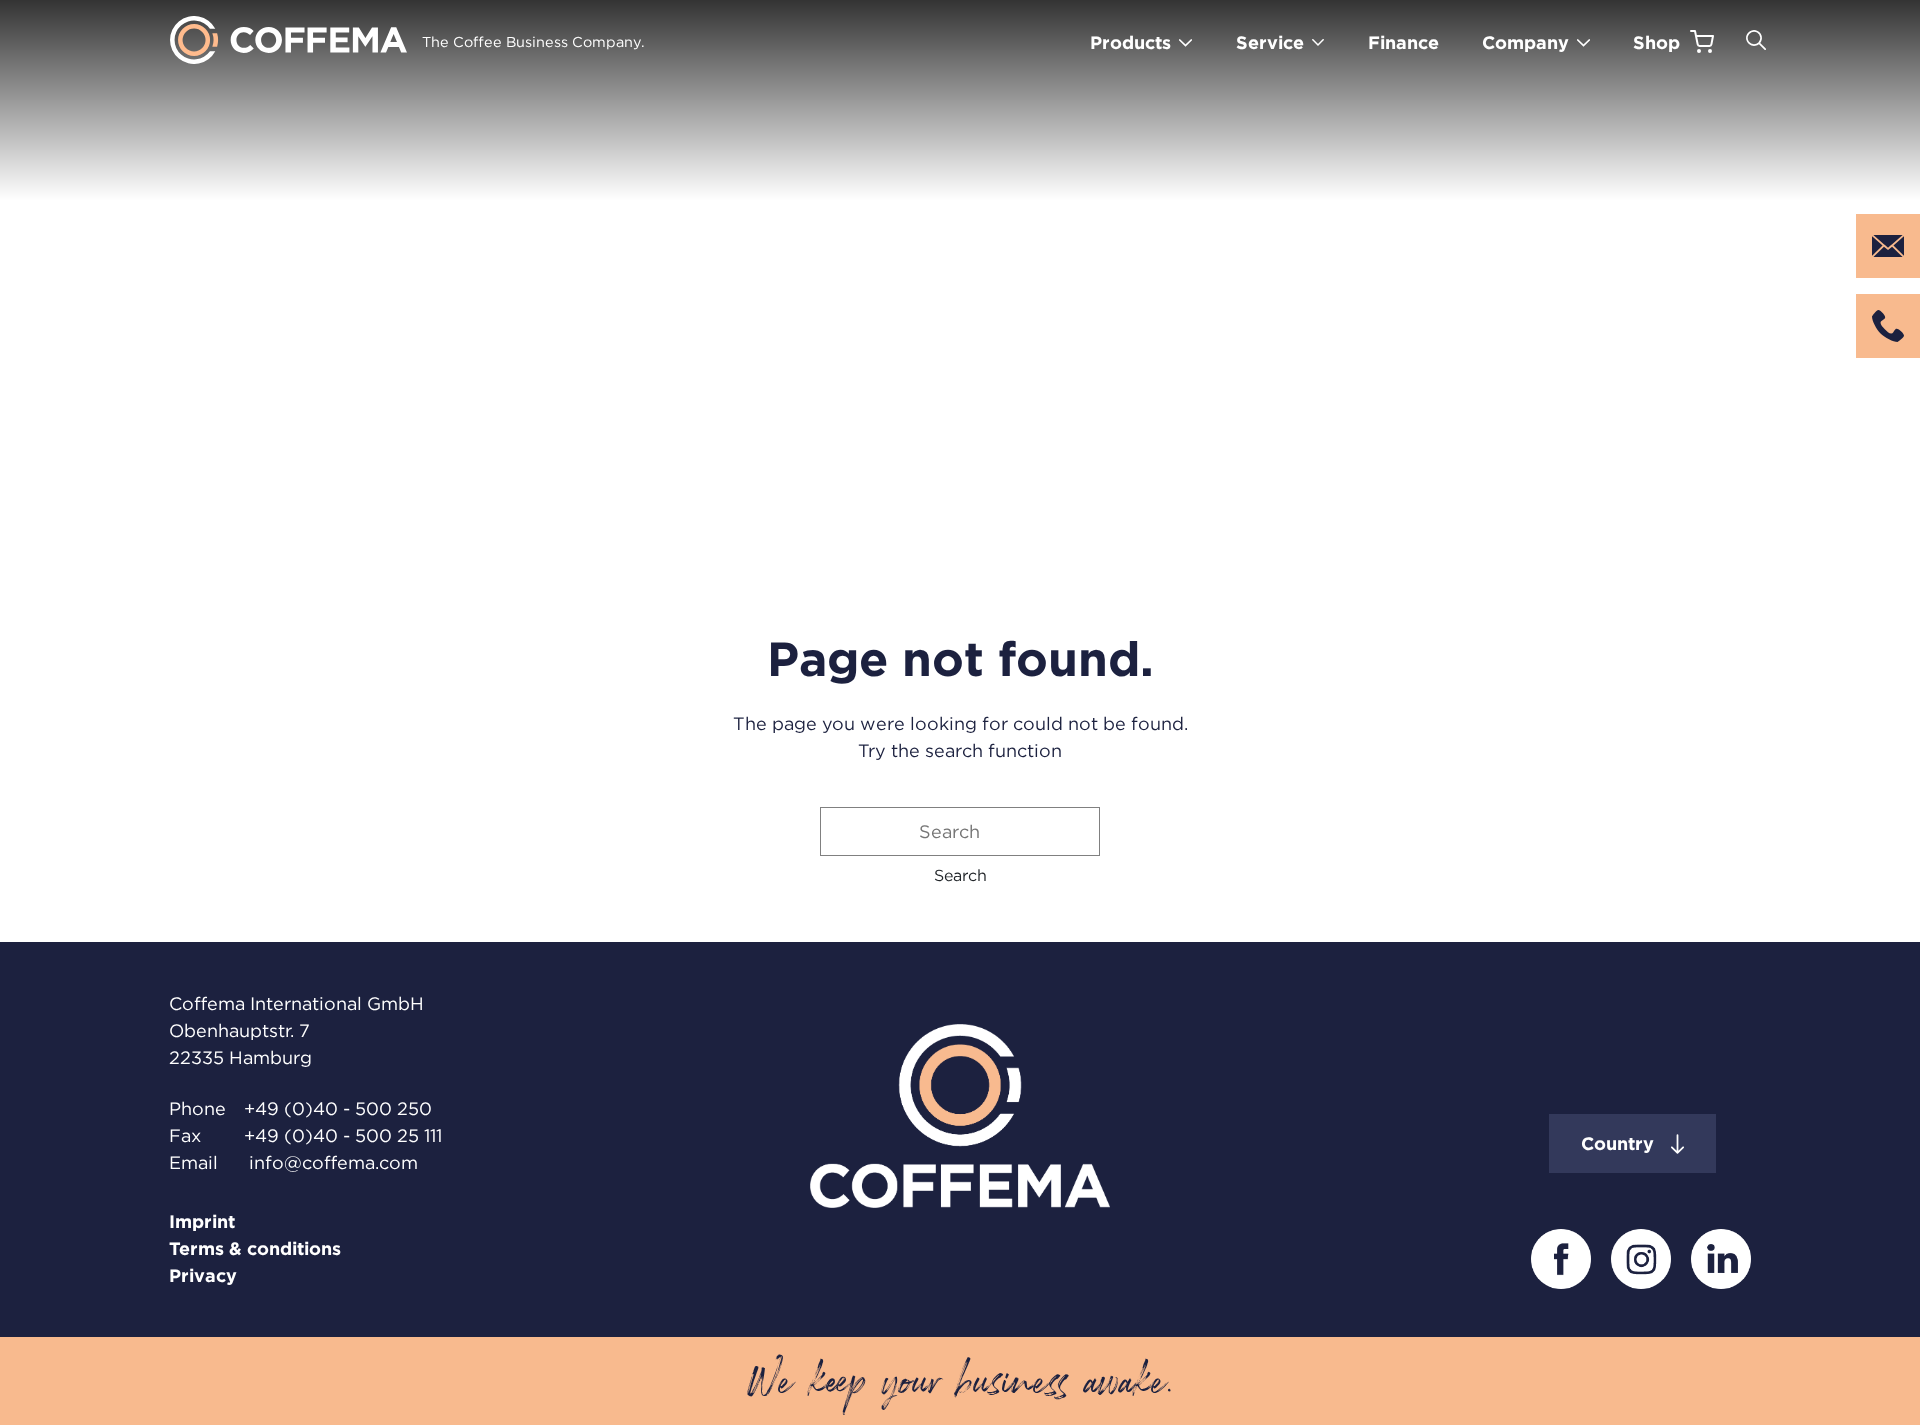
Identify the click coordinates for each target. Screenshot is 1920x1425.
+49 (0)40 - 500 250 (338, 1108)
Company (1525, 42)
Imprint (202, 1221)
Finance (1403, 42)
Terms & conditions (255, 1248)
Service (1270, 42)
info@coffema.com (333, 1162)
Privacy (203, 1275)
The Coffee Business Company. (533, 42)
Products (1130, 42)
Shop (1656, 42)
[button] (960, 875)
